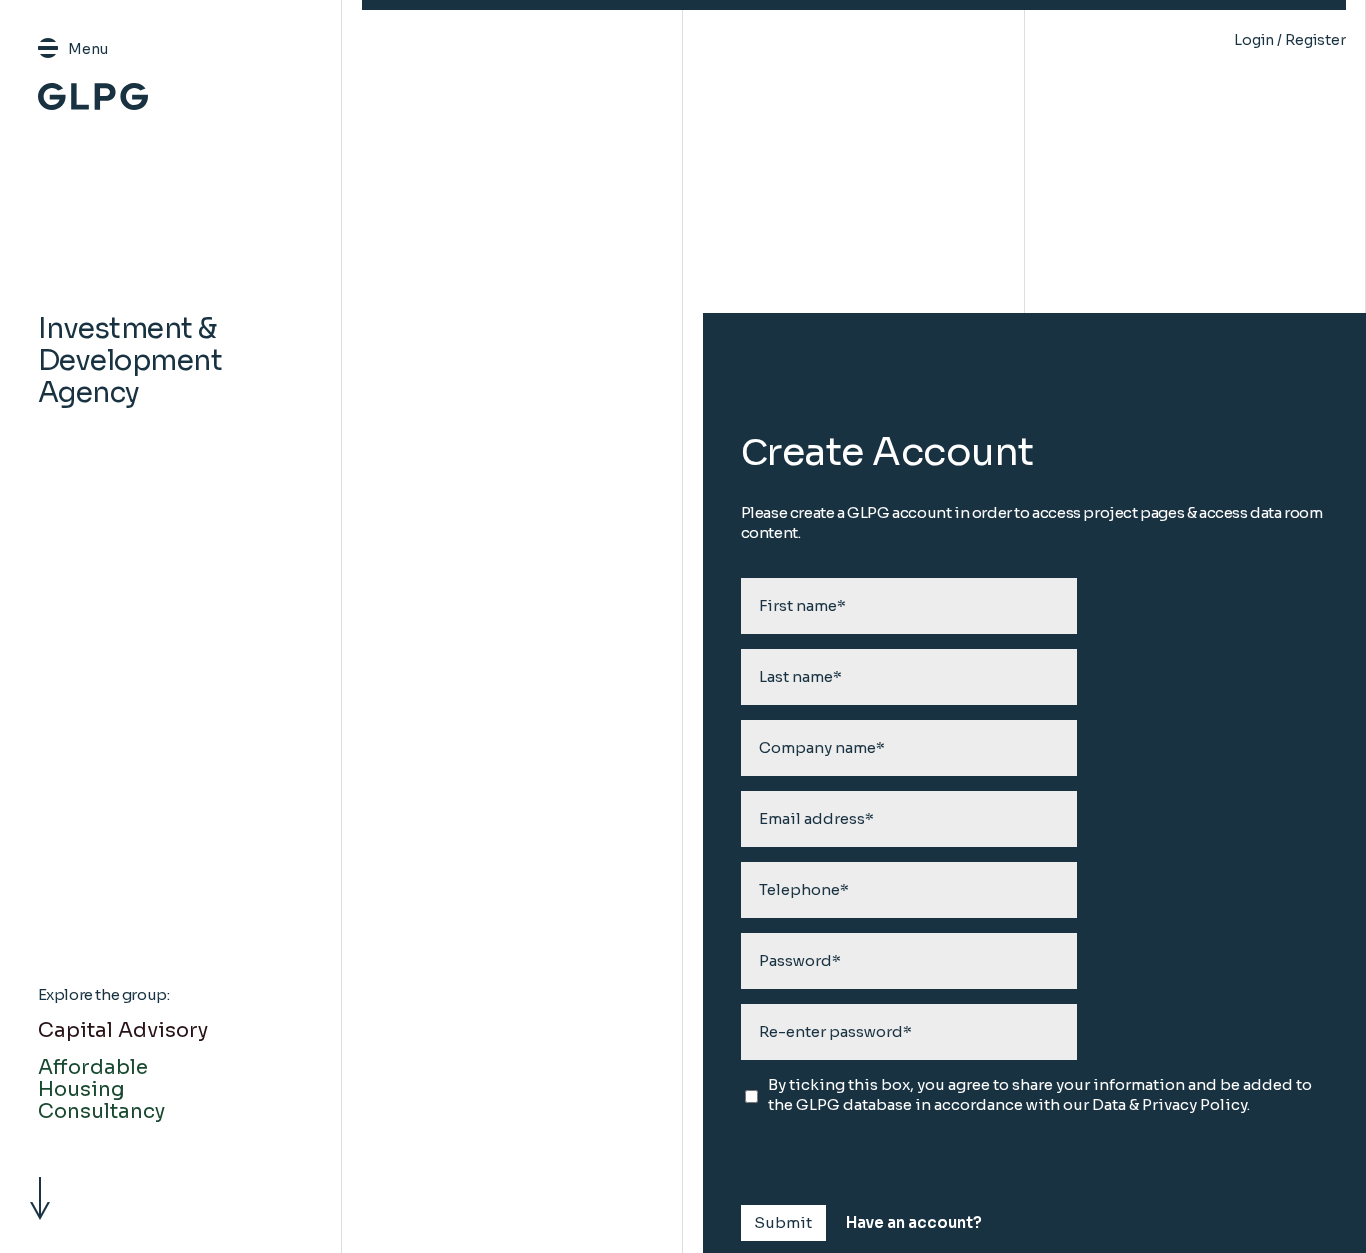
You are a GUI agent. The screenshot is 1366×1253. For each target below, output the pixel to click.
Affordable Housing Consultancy (101, 1089)
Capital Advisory (123, 1030)
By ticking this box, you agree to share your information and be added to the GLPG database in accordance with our (1040, 1094)
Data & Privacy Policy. (1171, 1104)
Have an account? (914, 1222)
